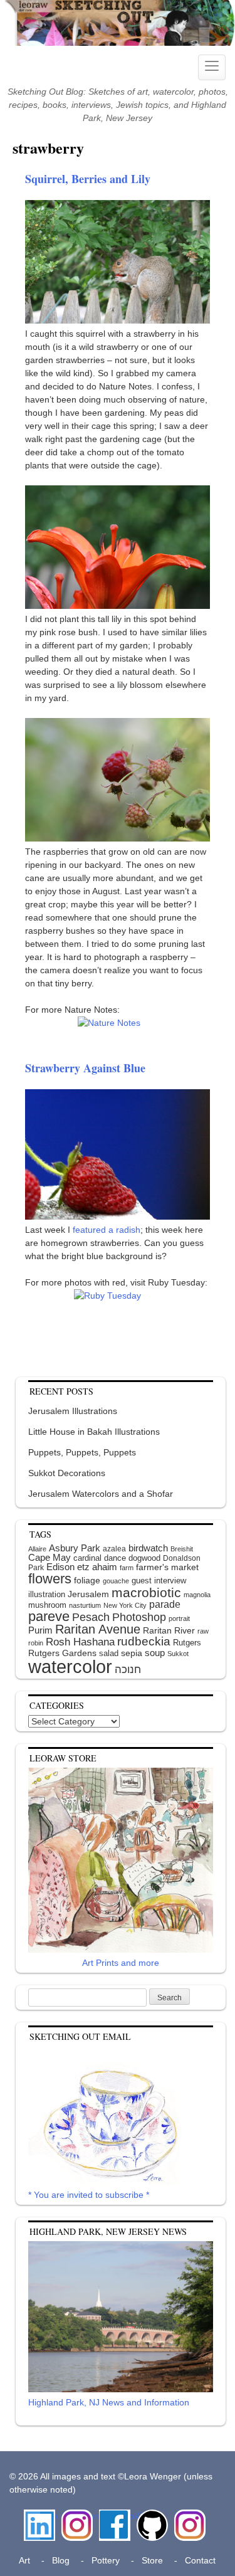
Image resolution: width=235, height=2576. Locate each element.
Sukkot (178, 1654)
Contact (200, 2560)
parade (165, 1604)
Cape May (50, 1558)
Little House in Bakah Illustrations (94, 1432)
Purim (40, 1630)
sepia (132, 1653)
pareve (49, 1616)
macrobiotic (146, 1592)
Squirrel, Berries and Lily (88, 179)
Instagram (77, 2516)
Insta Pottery (188, 2522)
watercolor (70, 1666)
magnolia (197, 1595)
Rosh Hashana (80, 1642)
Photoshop (139, 1617)
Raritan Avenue (98, 1629)
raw (203, 1631)
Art (24, 2560)
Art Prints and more (121, 1963)
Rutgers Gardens (62, 1653)
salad (109, 1653)
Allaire (37, 1549)
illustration (47, 1594)
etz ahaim (97, 1567)
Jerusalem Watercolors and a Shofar (101, 1494)
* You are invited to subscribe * (89, 2195)
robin (36, 1643)
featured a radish (107, 1230)
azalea (114, 1549)
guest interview (159, 1581)
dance (115, 1558)
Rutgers (187, 1643)
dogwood (144, 1558)
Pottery (106, 2560)
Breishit (182, 1549)
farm (127, 1568)
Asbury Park (75, 1548)
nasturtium (85, 1605)
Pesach (91, 1617)
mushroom (47, 1605)
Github (150, 2516)
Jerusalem (88, 1594)
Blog (61, 2560)
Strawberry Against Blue (85, 1068)
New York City (125, 1605)
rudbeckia (144, 1641)
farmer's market (167, 1567)
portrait (179, 1618)
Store (152, 2560)
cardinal (87, 1558)
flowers (50, 1579)
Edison (60, 1567)
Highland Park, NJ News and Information (109, 2402)
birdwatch (148, 1548)
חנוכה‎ (128, 1670)
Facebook (115, 2516)
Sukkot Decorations (67, 1473)
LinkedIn (39, 2516)
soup (155, 1653)
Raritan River (169, 1630)
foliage (87, 1581)
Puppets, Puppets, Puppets (82, 1452)
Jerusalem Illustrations (73, 1411)
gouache (116, 1581)
